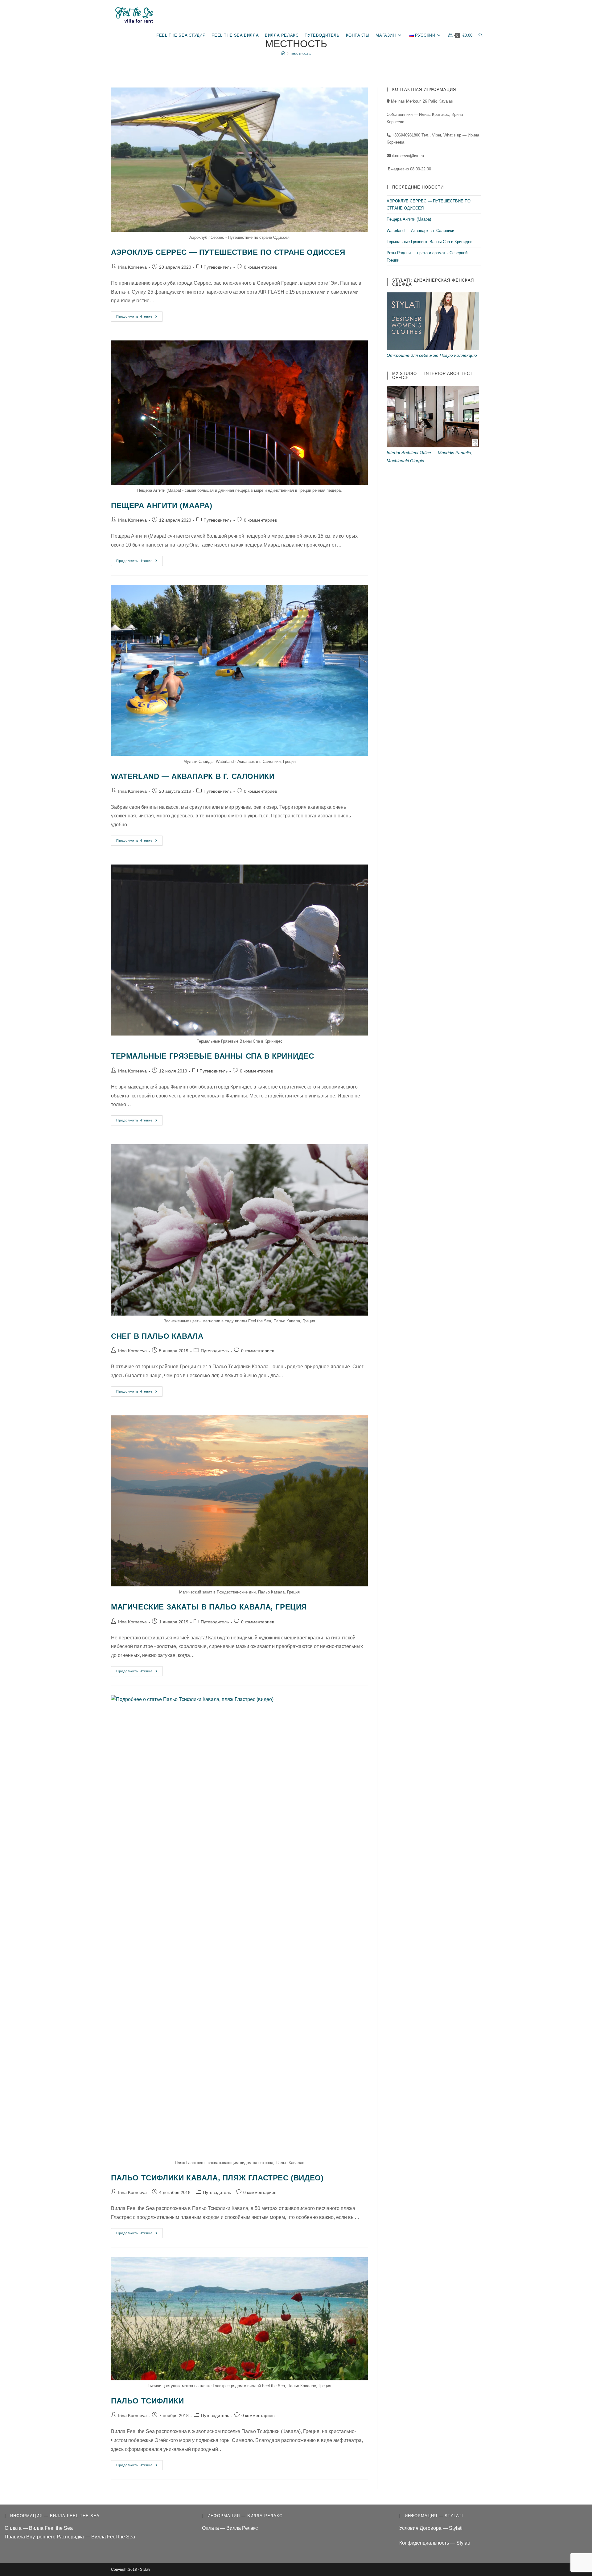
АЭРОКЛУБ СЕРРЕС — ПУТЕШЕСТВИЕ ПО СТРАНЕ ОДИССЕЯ (228, 252)
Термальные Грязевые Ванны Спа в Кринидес (213, 1056)
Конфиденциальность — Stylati (435, 2543)
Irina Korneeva (132, 267)
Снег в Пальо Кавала (157, 1336)
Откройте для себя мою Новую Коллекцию (432, 355)
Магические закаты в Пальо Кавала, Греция (209, 1607)
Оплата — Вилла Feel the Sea (39, 2528)
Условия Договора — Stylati (431, 2528)
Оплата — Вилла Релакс (230, 2528)
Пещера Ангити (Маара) (162, 505)
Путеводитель (218, 267)
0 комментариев (260, 267)
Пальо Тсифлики (147, 2401)
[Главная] (283, 53)
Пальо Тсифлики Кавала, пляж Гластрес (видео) (217, 2178)
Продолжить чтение (140, 318)
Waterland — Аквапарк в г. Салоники (193, 776)
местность (301, 53)
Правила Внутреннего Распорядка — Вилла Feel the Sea (70, 2537)
